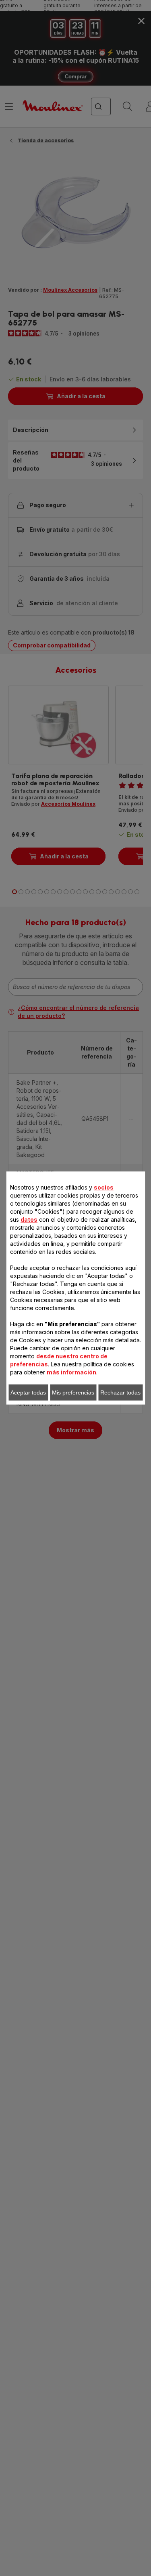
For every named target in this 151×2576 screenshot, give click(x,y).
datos (29, 1219)
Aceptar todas (28, 1392)
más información (71, 1372)
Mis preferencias (73, 1392)
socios (104, 1187)
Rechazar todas (120, 1392)
